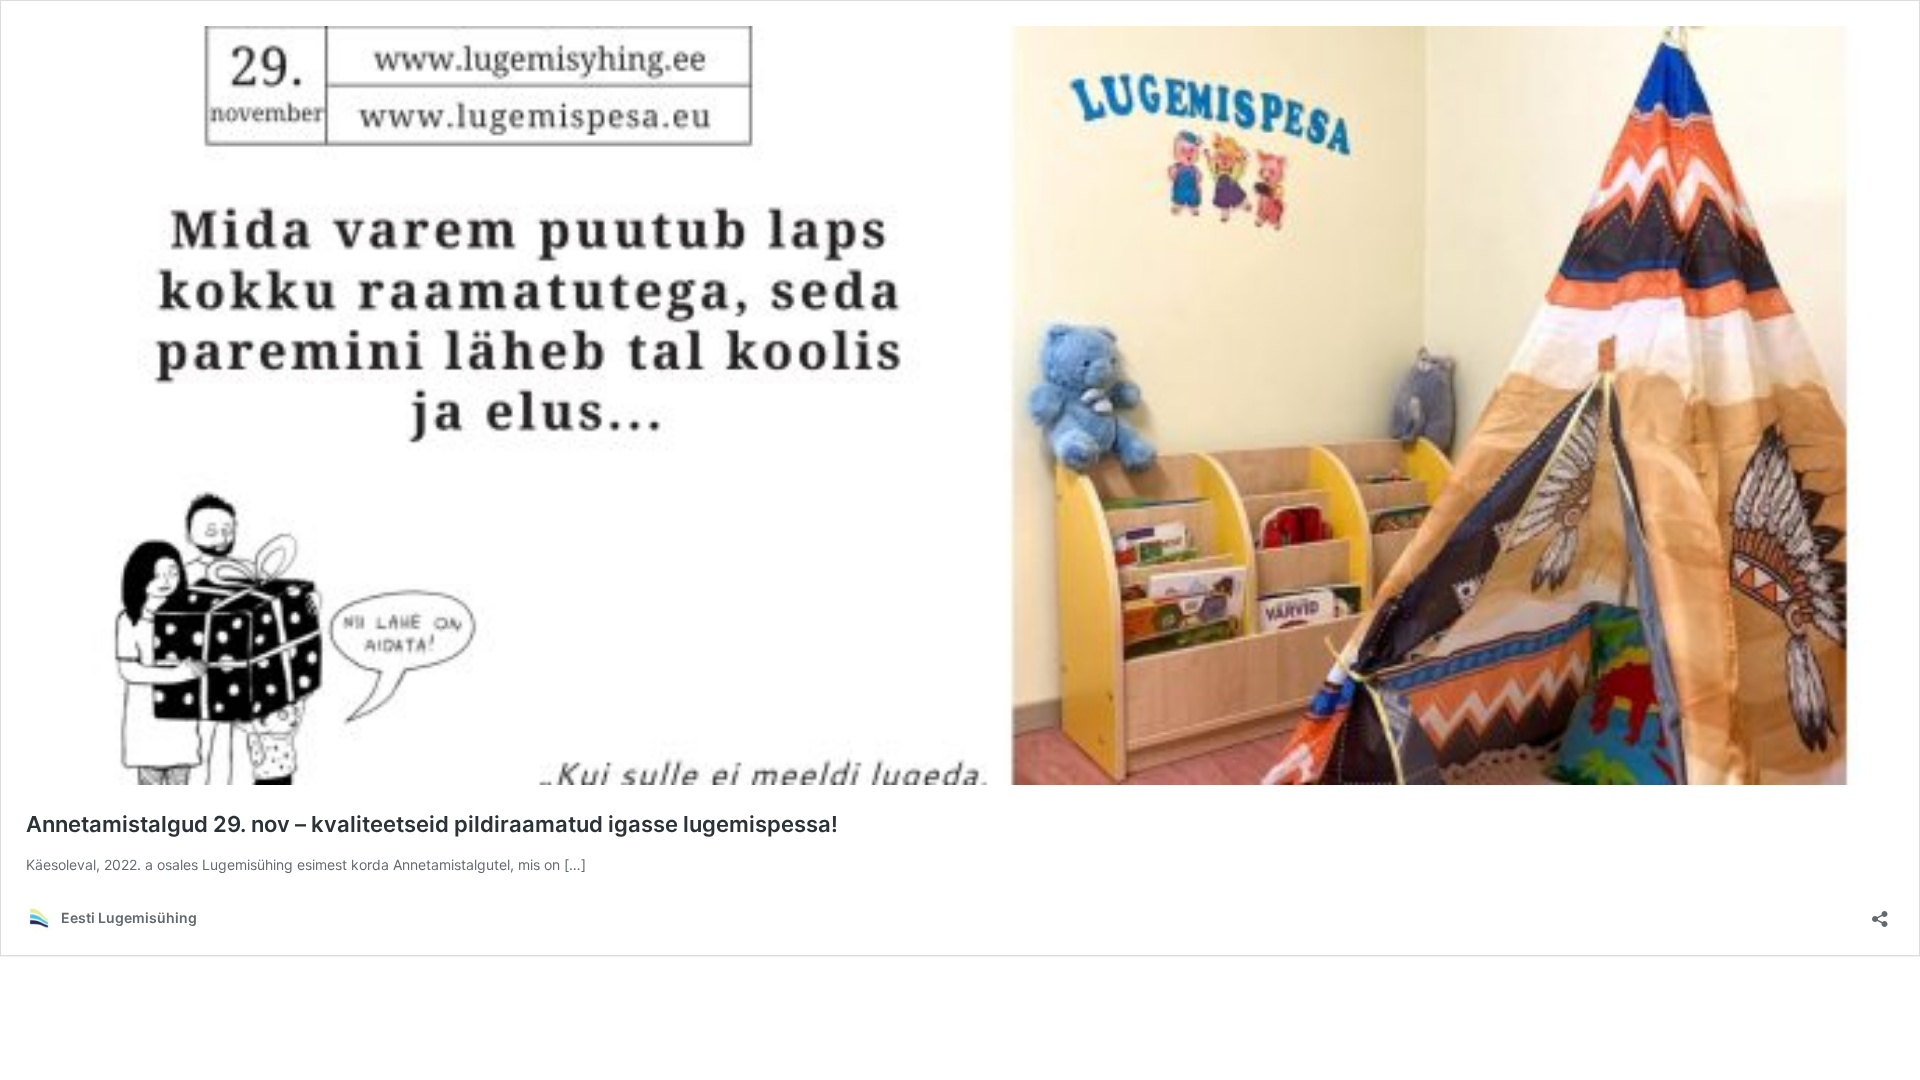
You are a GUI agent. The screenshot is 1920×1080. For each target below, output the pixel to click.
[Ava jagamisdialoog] (1880, 912)
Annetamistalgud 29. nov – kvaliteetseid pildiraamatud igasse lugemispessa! (432, 824)
